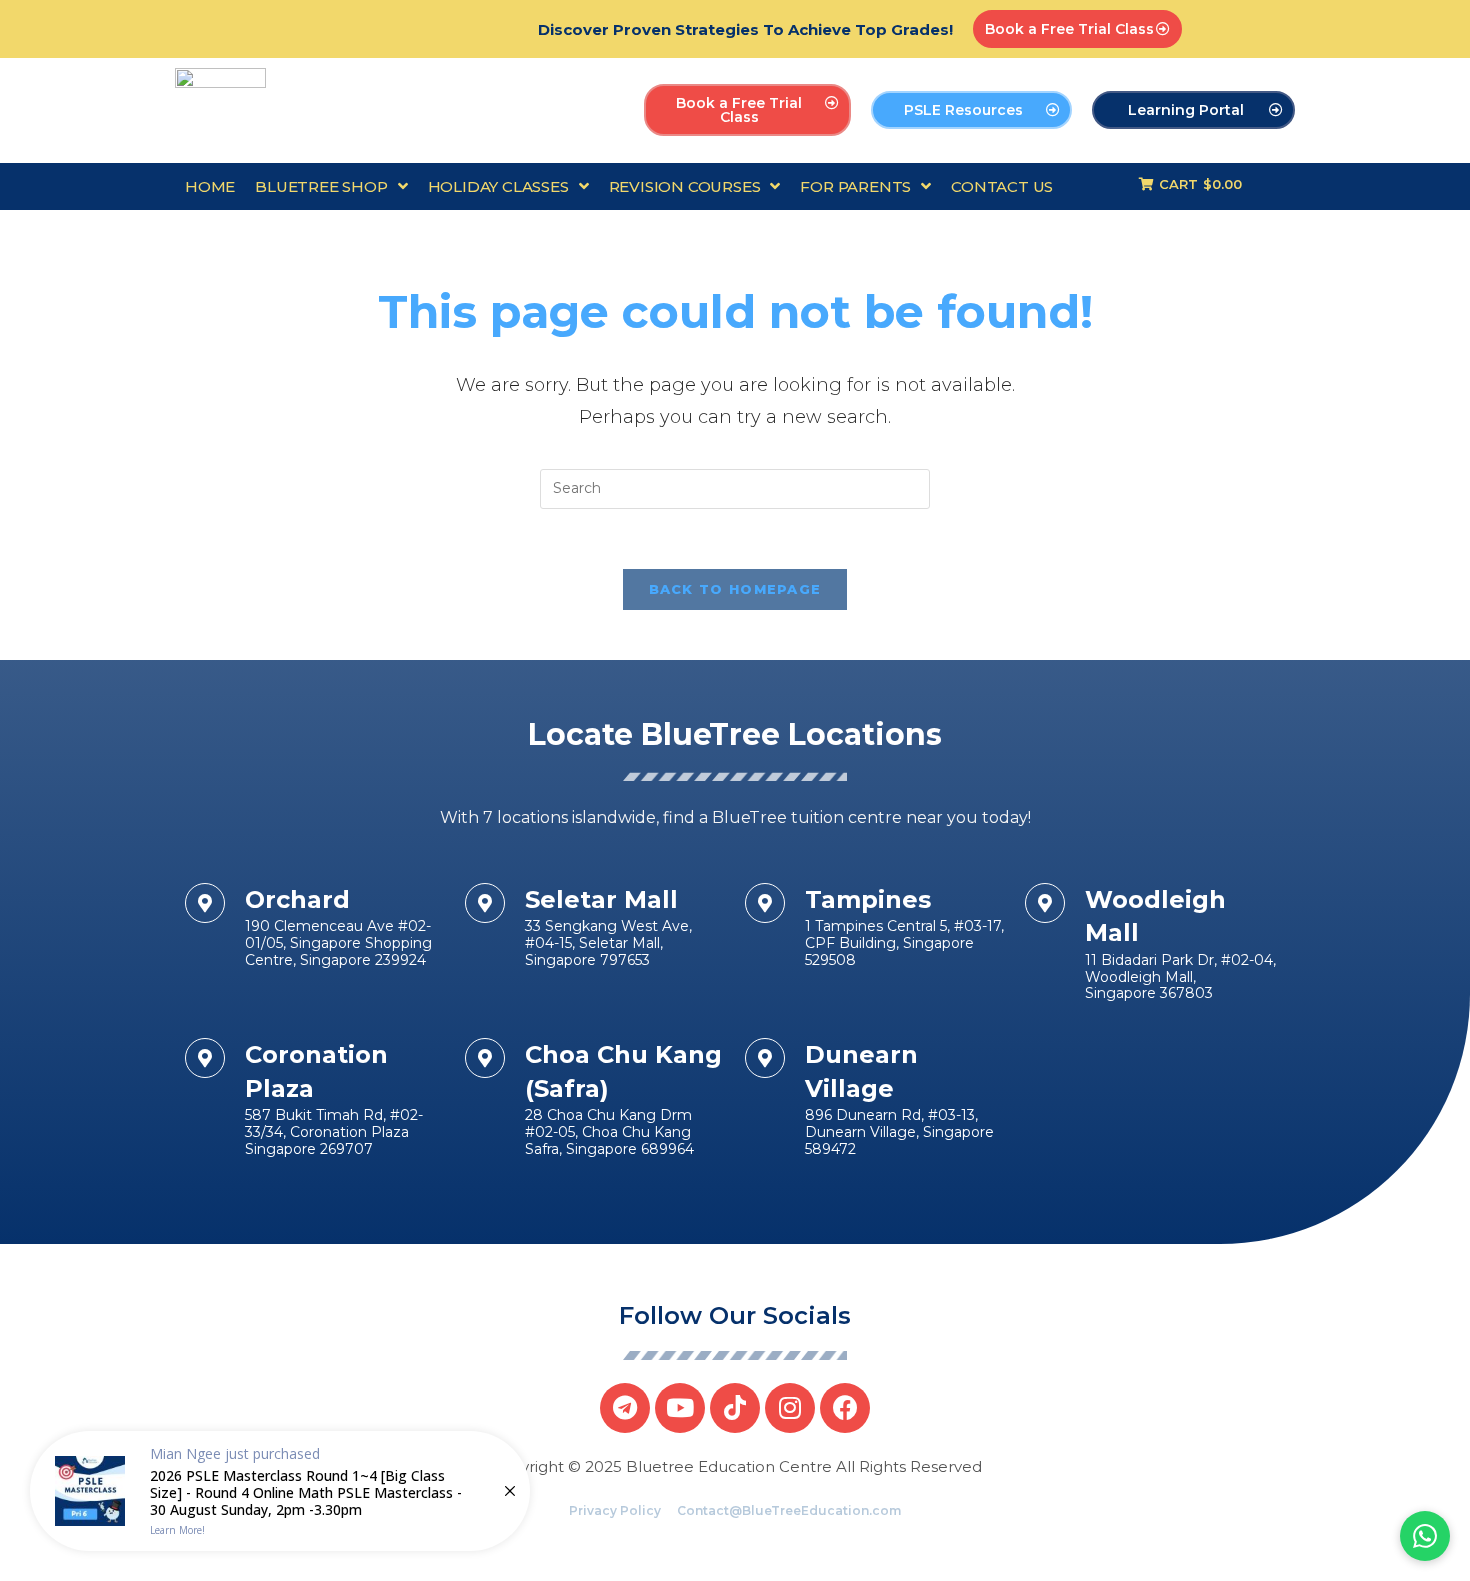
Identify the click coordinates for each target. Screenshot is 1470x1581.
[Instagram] (790, 1408)
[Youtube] (680, 1408)
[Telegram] (625, 1408)
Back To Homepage (735, 589)
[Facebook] (845, 1408)
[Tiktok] (735, 1408)
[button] (1077, 29)
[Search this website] (735, 487)
